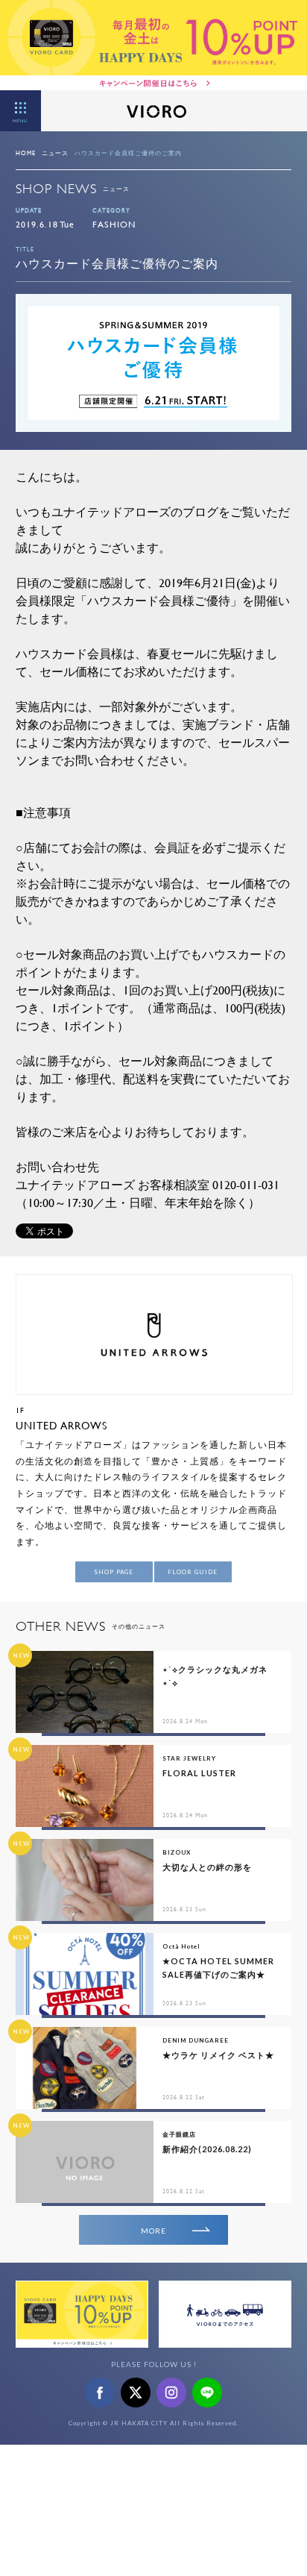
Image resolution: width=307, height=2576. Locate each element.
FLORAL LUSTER (199, 1773)
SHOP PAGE (114, 1572)
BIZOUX (177, 1852)
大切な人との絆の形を (207, 1867)
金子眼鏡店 (179, 2134)
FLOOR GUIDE (193, 1572)
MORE (153, 2231)
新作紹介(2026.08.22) (207, 2149)
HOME (26, 153)
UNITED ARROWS (61, 1425)
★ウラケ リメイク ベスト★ (218, 2055)
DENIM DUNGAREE (196, 2040)
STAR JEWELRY (189, 1758)
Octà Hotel (181, 1946)
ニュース (55, 153)
